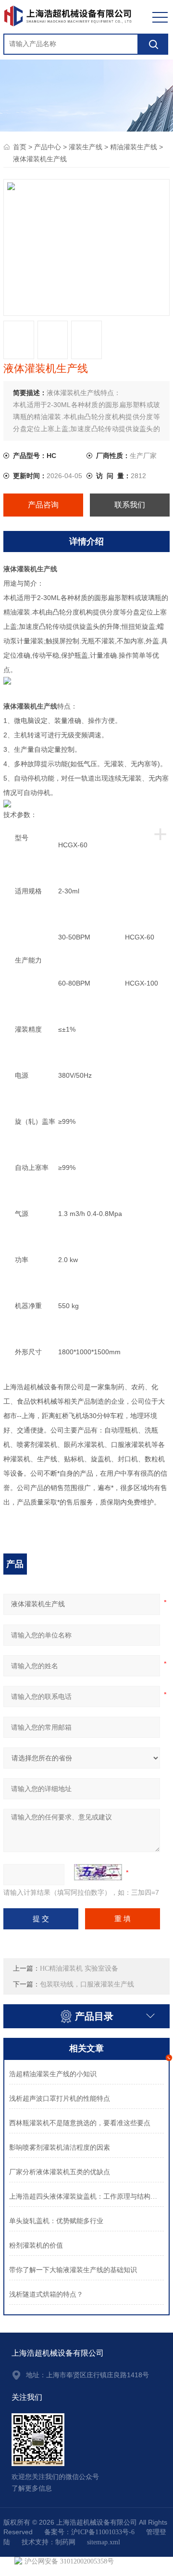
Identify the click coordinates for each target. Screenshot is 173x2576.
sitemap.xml (104, 2542)
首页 (20, 147)
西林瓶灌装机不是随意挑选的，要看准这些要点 (80, 2123)
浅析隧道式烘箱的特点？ (46, 2294)
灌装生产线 (86, 147)
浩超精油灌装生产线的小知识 (53, 2074)
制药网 (65, 2542)
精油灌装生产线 (134, 147)
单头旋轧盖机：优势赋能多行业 (56, 2221)
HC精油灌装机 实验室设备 (79, 1968)
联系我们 (130, 505)
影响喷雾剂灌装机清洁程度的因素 (60, 2148)
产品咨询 (43, 505)
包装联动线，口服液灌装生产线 (87, 1984)
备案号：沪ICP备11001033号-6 (89, 2532)
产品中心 (48, 147)
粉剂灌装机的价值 (36, 2245)
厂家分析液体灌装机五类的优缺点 (60, 2172)
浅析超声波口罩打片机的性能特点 (60, 2099)
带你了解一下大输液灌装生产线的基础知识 (73, 2270)
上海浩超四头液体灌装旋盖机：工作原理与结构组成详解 (86, 2197)
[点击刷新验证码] (98, 1872)
